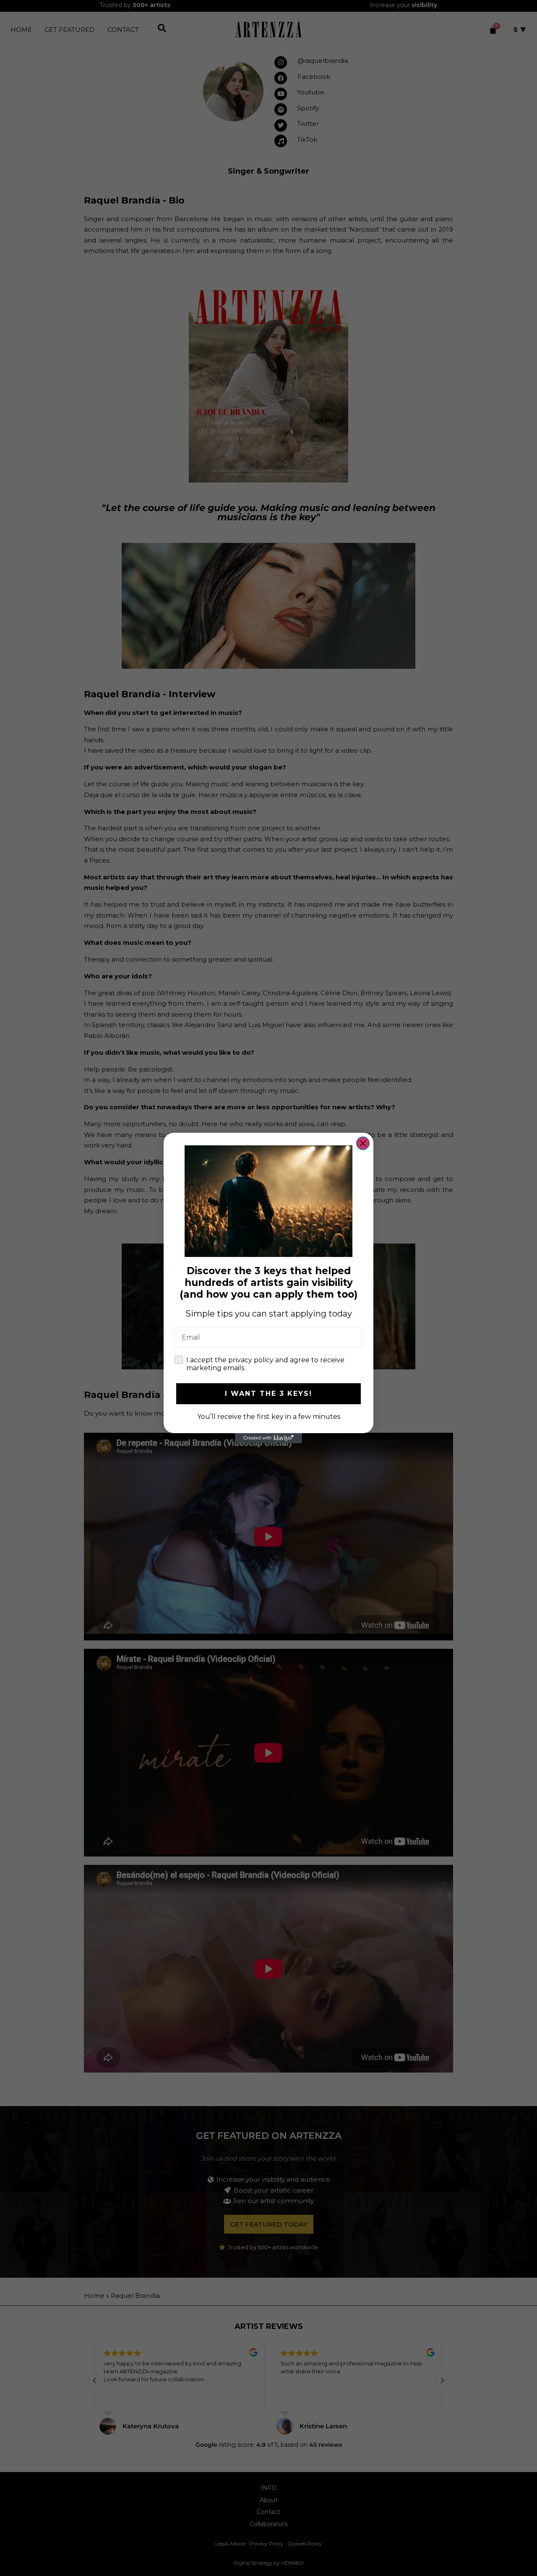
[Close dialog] (363, 1143)
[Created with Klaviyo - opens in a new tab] (268, 1438)
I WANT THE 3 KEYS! (268, 1394)
